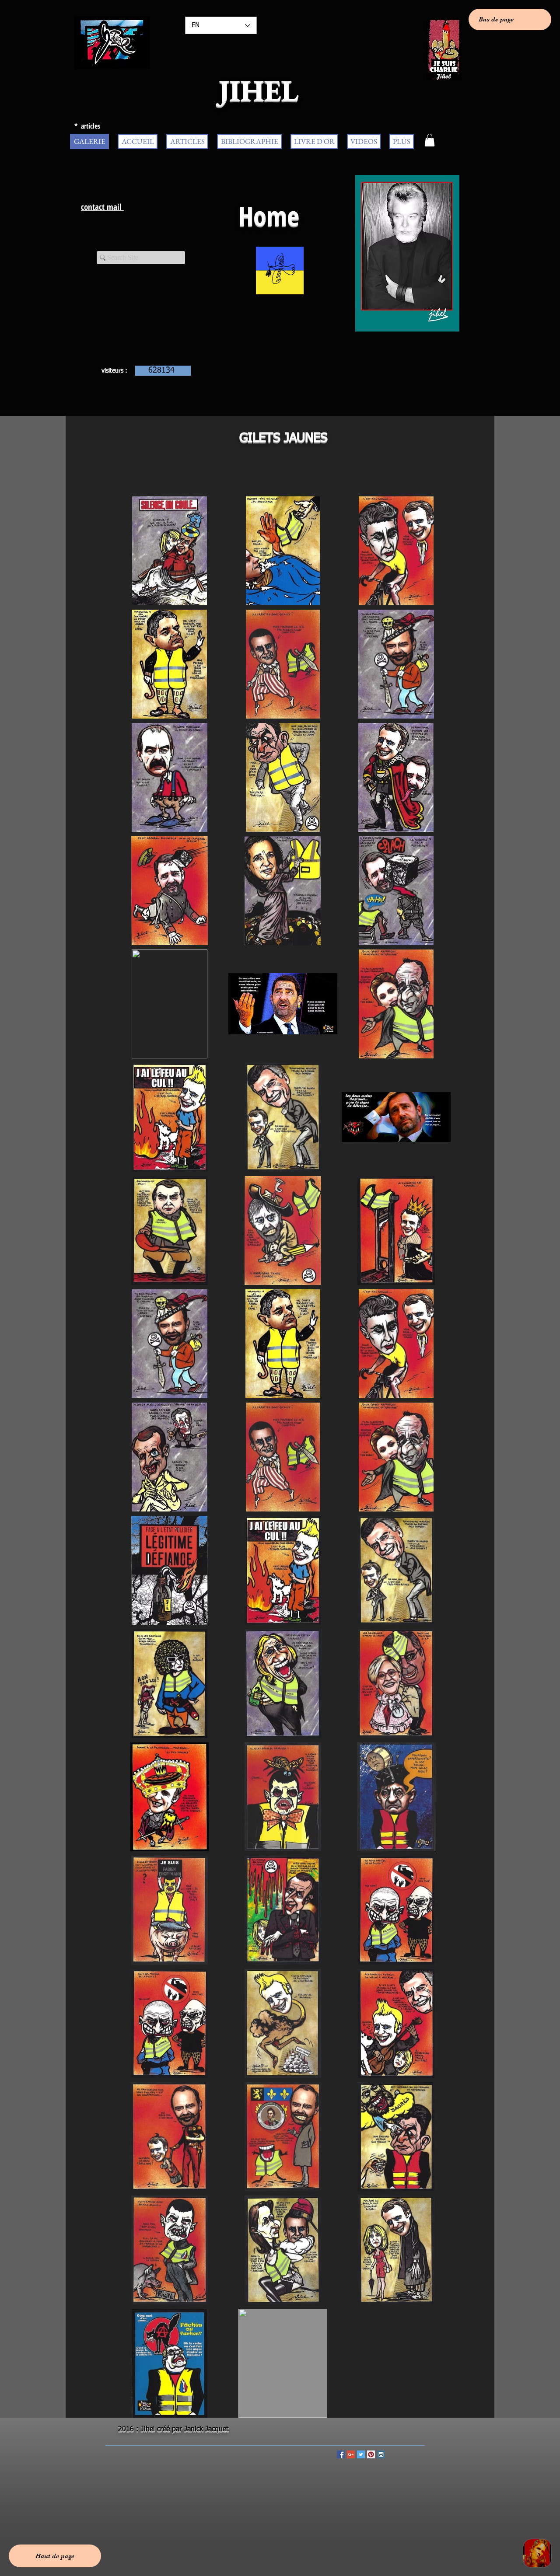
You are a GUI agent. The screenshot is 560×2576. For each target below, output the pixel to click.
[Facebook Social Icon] (341, 2454)
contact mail (102, 207)
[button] (430, 140)
